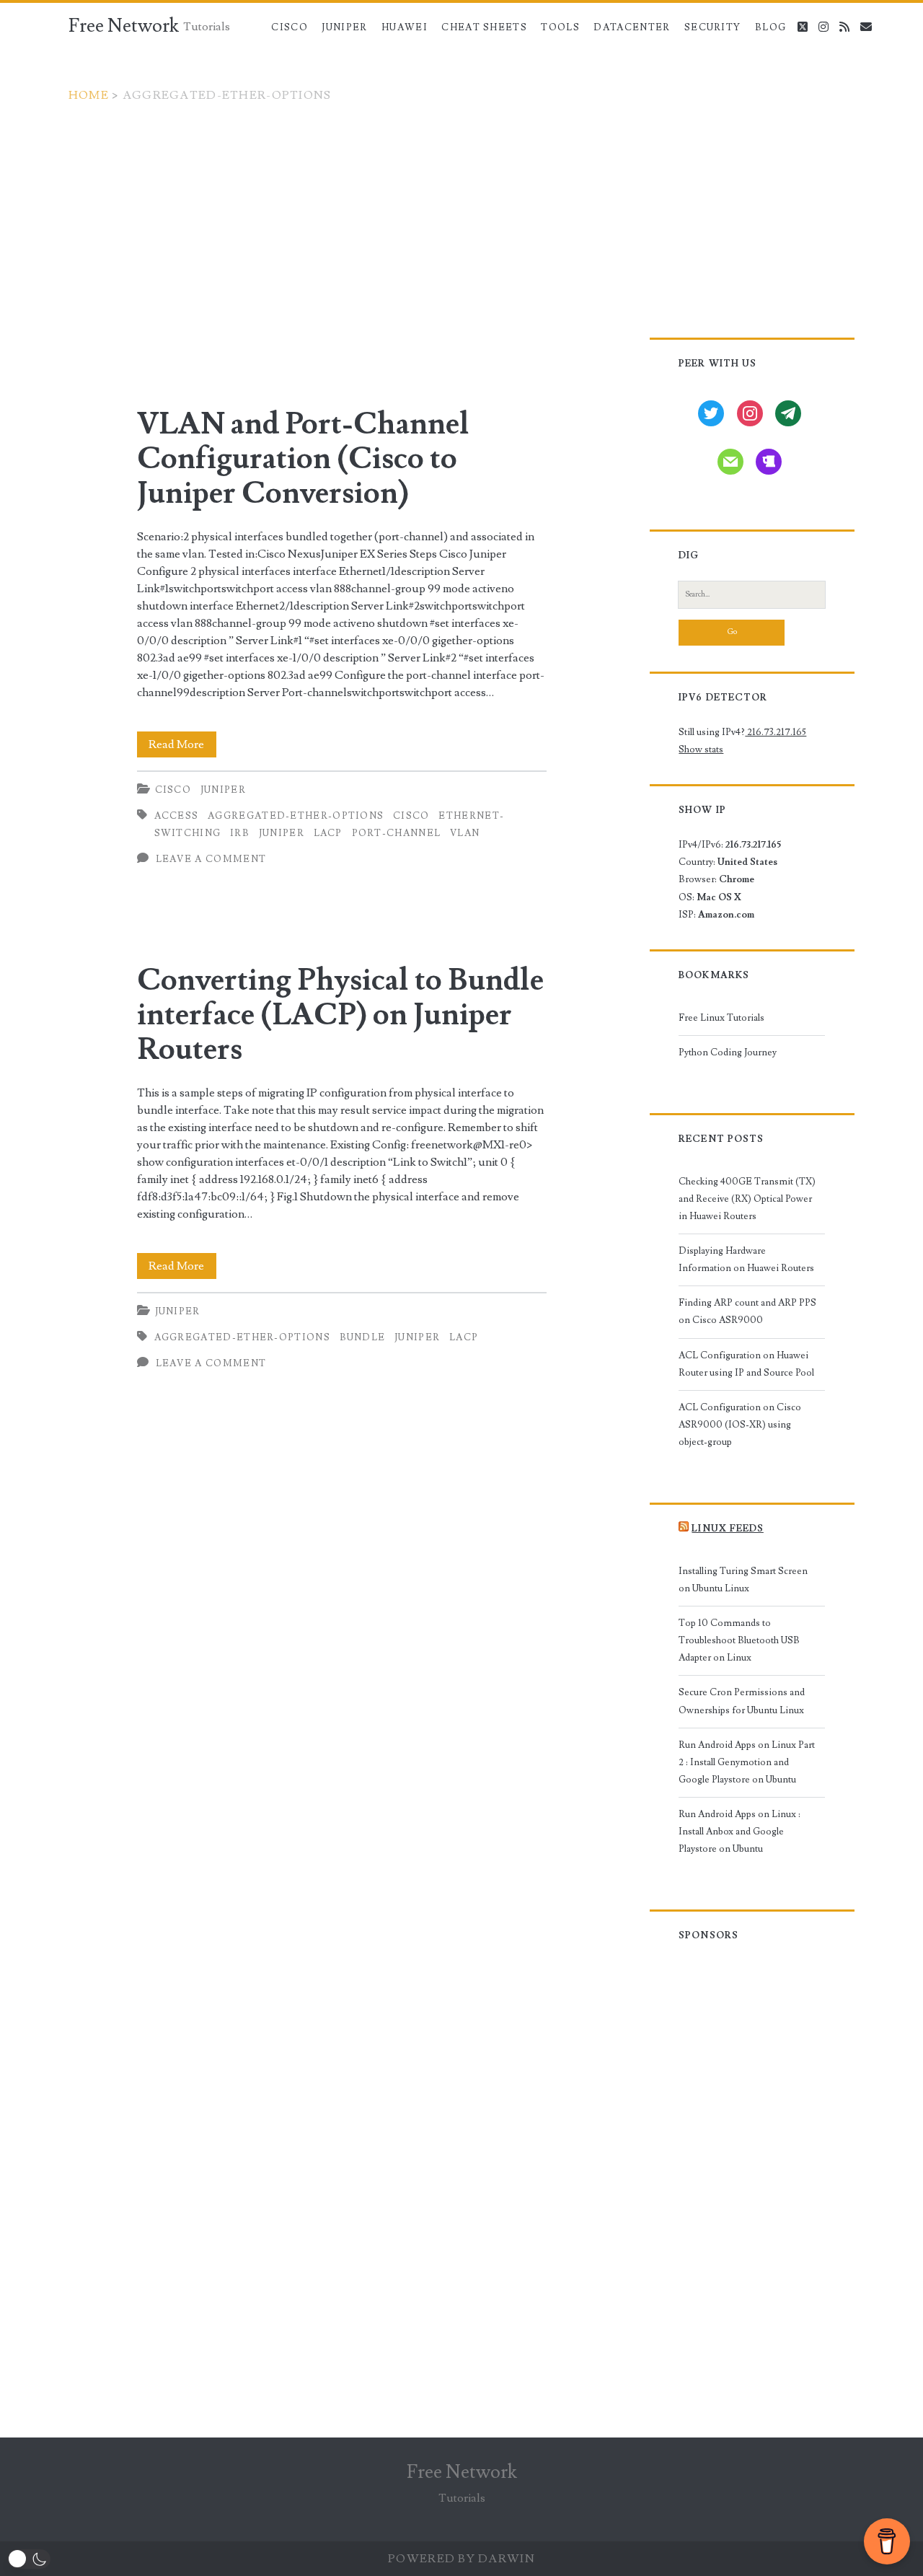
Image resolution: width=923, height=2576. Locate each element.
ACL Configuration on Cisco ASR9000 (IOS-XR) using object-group (740, 1425)
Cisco (290, 27)
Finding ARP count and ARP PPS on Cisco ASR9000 (747, 1311)
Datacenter (632, 27)
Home (89, 95)
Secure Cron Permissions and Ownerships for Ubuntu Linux (742, 1701)
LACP (328, 833)
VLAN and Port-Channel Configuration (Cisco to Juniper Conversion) (303, 459)
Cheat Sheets (484, 27)
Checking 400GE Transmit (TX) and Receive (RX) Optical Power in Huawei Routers (747, 1199)
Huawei (405, 27)
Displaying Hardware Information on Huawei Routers (746, 1260)
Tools (560, 27)
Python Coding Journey (728, 1052)
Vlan (465, 833)
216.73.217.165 (776, 732)
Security (712, 27)
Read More (182, 747)
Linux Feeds (727, 1529)
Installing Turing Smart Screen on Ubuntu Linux (743, 1580)
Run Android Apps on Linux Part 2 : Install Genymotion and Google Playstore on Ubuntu (747, 1762)
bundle (363, 1337)
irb (240, 833)
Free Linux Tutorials (721, 1018)
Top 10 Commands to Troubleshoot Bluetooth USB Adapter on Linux (739, 1640)
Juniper (344, 27)
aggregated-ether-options (296, 816)
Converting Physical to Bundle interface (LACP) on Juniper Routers (340, 1015)
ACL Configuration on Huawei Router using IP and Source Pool (746, 1364)
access (177, 816)
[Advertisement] (461, 212)
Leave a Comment (211, 859)
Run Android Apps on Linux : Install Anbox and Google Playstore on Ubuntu (739, 1832)
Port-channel (397, 833)
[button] (29, 2559)
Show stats (701, 749)
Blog (770, 27)
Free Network (124, 26)
